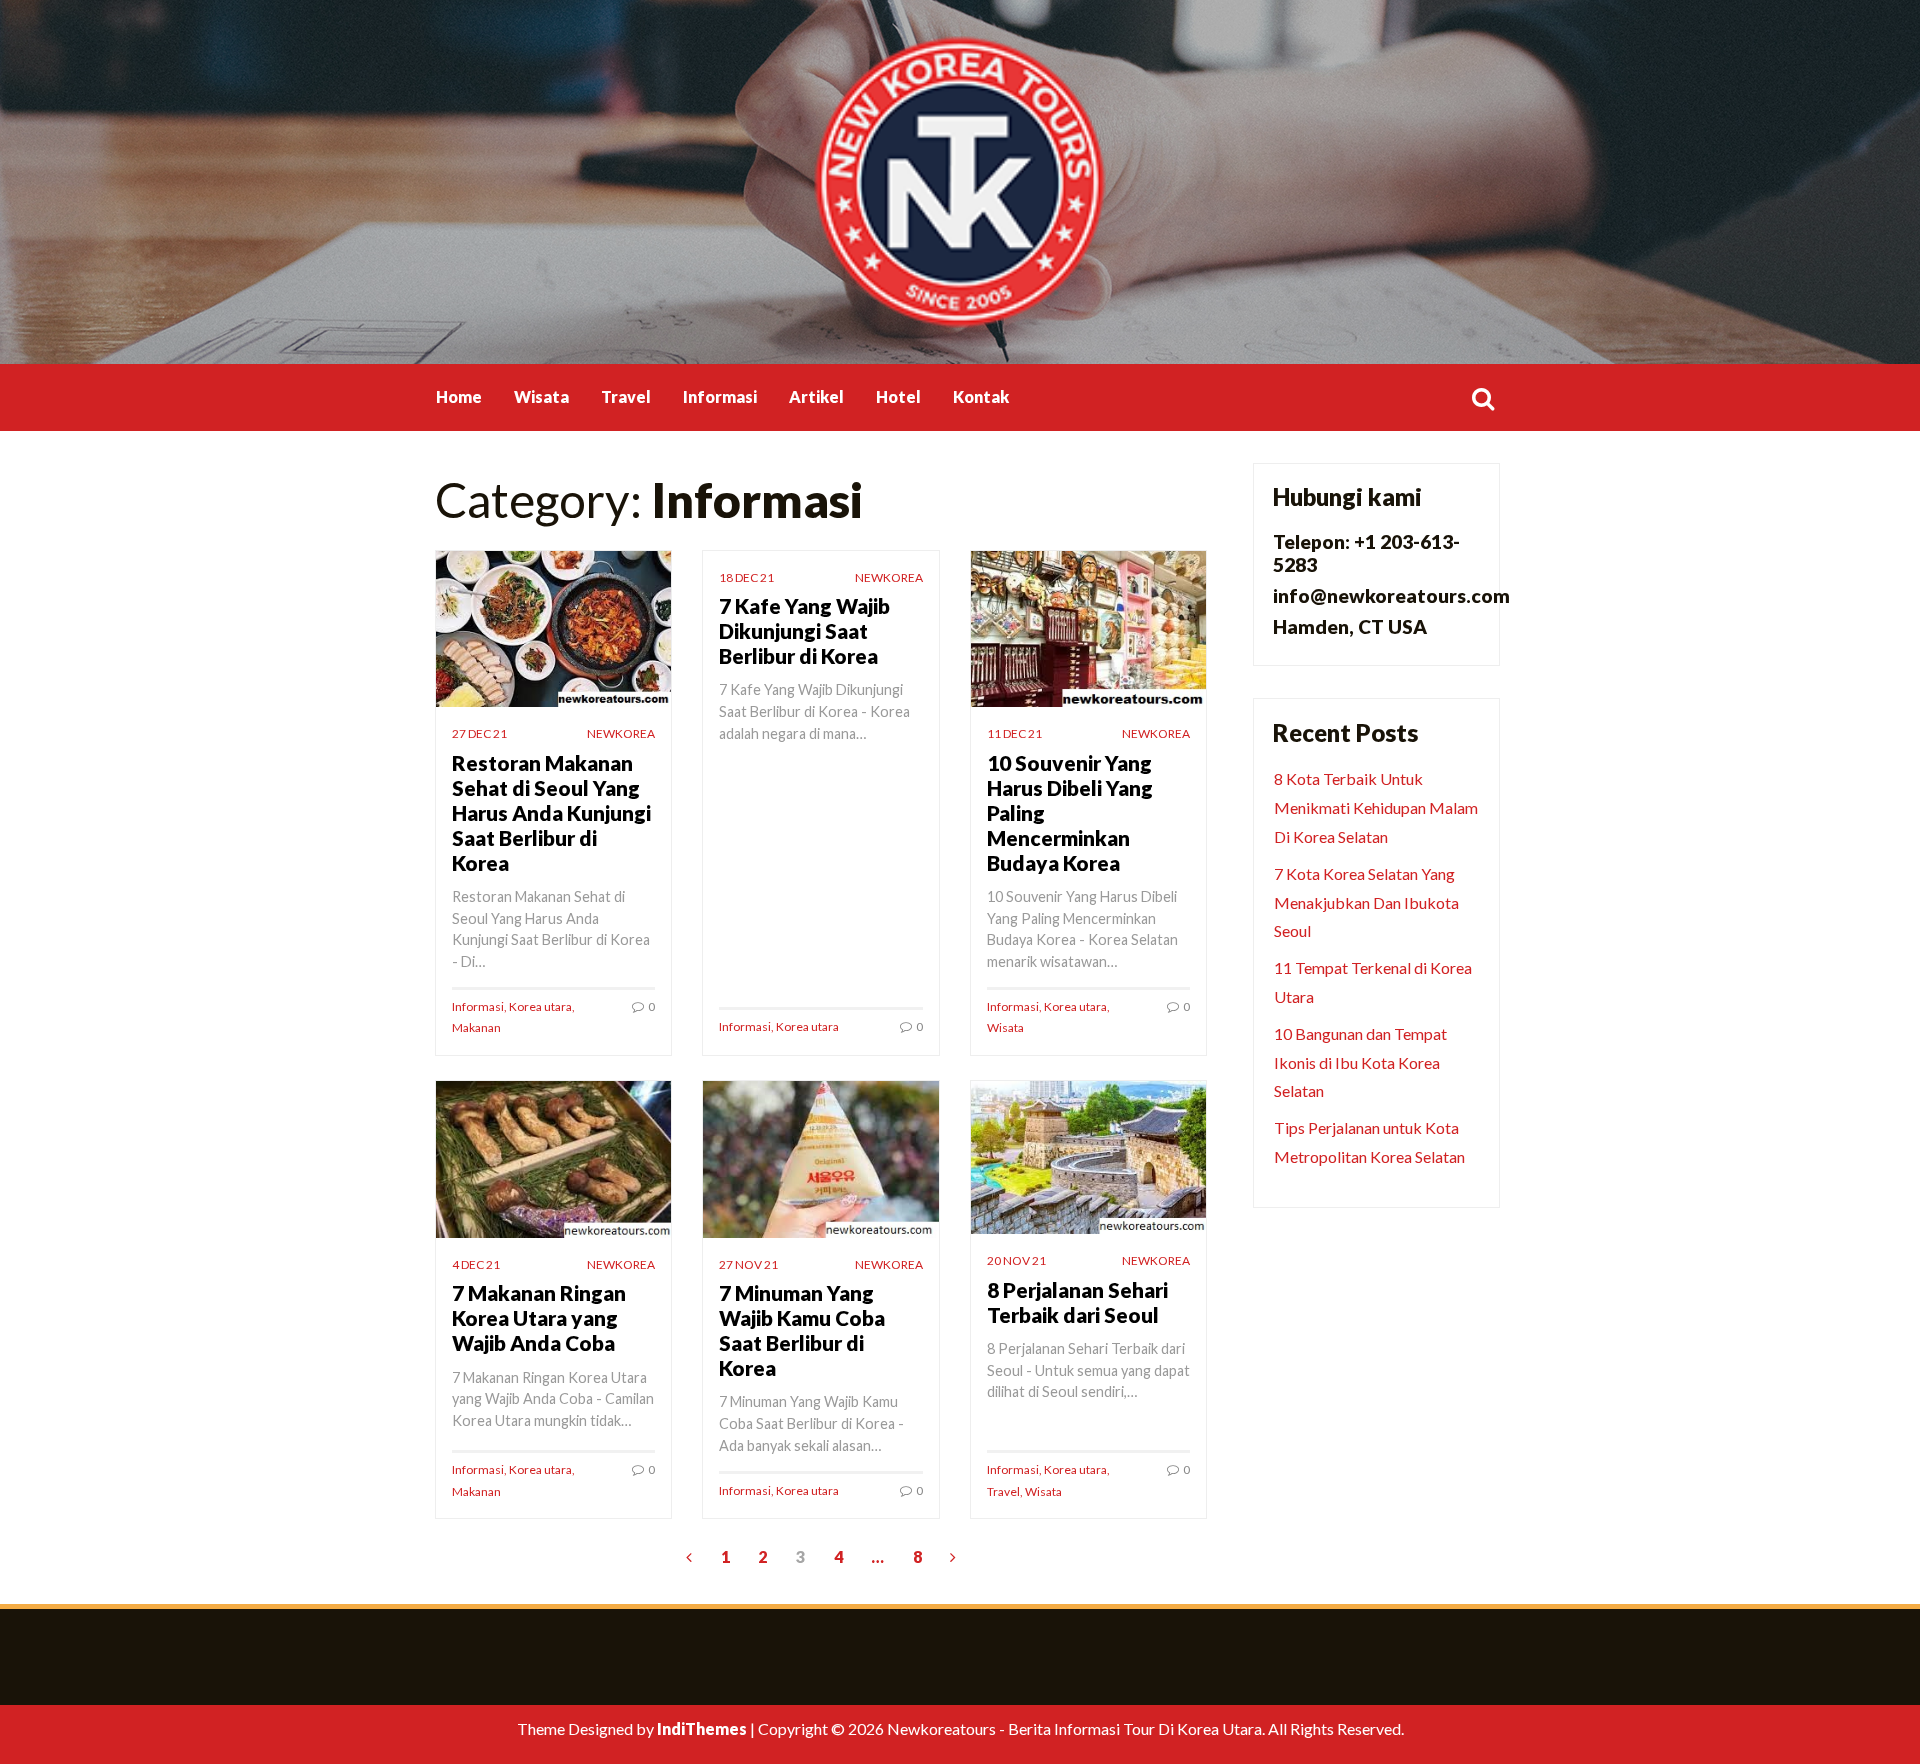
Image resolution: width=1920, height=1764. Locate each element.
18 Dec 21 (746, 577)
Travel (626, 396)
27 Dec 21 (479, 733)
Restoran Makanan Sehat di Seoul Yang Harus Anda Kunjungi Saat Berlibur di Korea (551, 812)
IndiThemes (702, 1728)
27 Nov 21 (748, 1264)
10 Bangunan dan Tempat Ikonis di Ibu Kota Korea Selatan (1360, 1062)
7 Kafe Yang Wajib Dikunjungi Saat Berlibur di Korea (804, 630)
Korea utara (540, 1006)
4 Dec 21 (476, 1264)
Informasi (720, 396)
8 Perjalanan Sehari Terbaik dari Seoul (1077, 1302)
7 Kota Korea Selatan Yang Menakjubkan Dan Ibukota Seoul (1366, 902)
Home (459, 396)
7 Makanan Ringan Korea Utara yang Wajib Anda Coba (539, 1317)
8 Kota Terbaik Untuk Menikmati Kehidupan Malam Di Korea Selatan (1376, 807)
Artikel (816, 396)
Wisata (541, 396)
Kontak (981, 396)
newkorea (621, 733)
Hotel (898, 396)
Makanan (476, 1027)
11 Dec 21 (1014, 733)
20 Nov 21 (1016, 1260)
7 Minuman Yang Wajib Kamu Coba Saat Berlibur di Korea (802, 1330)
